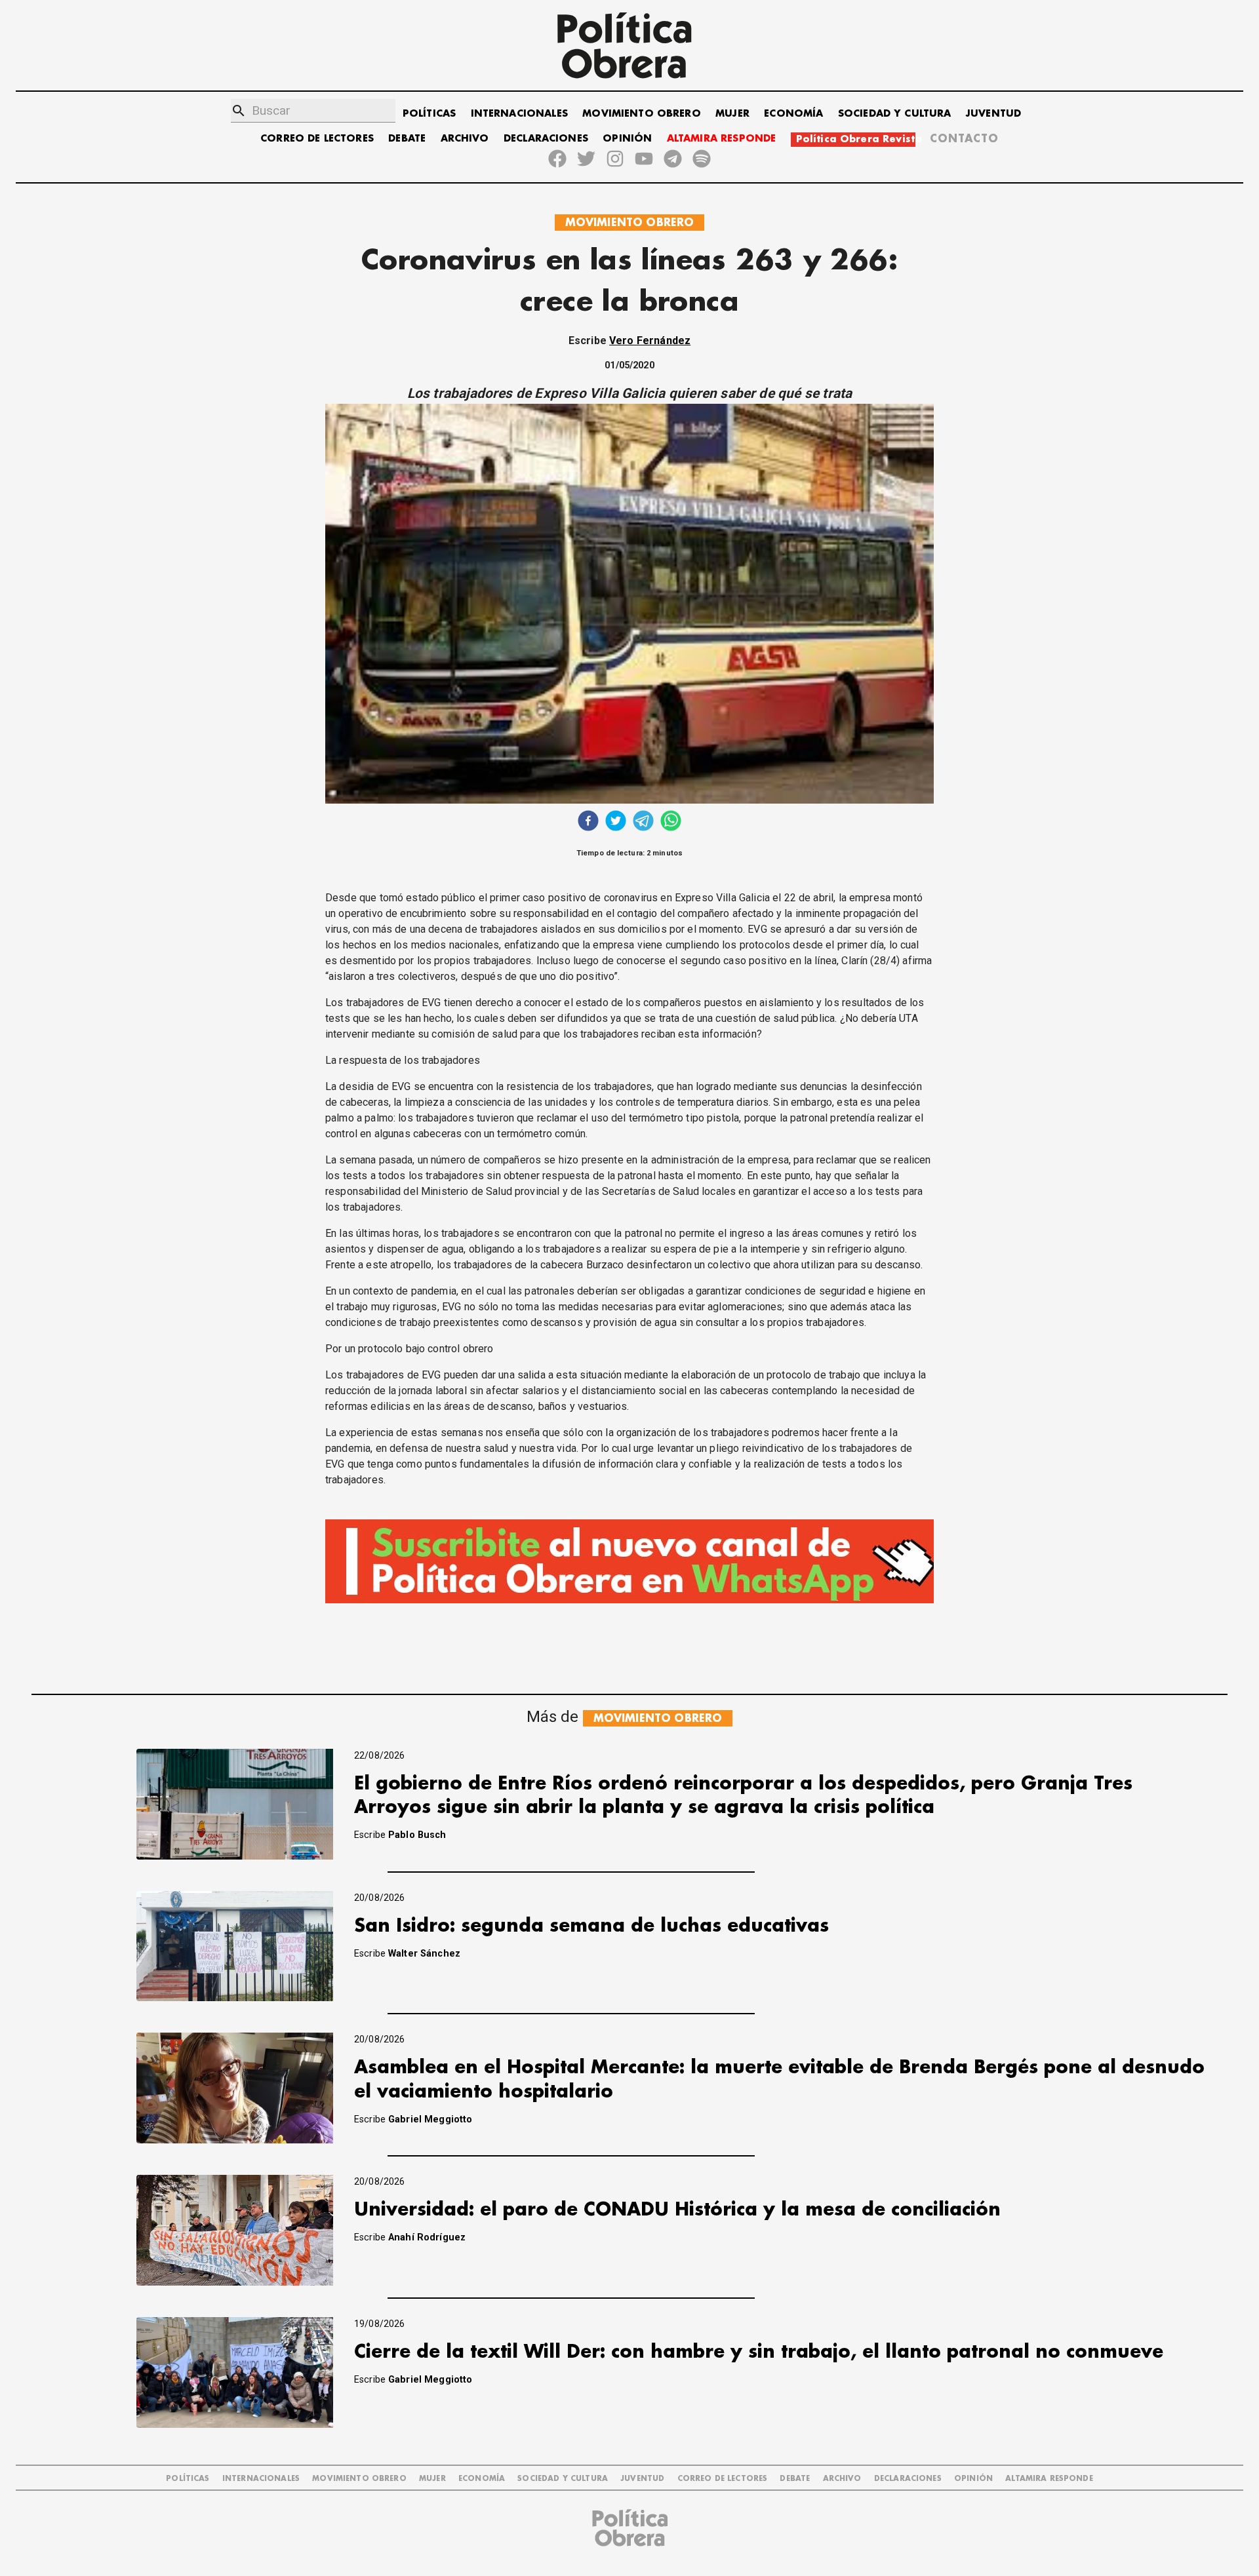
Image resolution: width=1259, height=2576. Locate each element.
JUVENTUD (993, 114)
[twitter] (616, 822)
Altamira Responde (1049, 2479)
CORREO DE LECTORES (317, 139)
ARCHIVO (465, 139)
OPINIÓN (627, 139)
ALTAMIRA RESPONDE (722, 139)
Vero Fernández (650, 341)
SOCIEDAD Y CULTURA (895, 114)
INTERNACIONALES (519, 114)
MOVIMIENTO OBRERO (642, 114)
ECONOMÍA (793, 114)
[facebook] (588, 822)
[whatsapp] (671, 822)
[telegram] (643, 822)
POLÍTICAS (429, 114)
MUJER (732, 114)
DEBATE (407, 139)
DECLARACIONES (546, 139)
